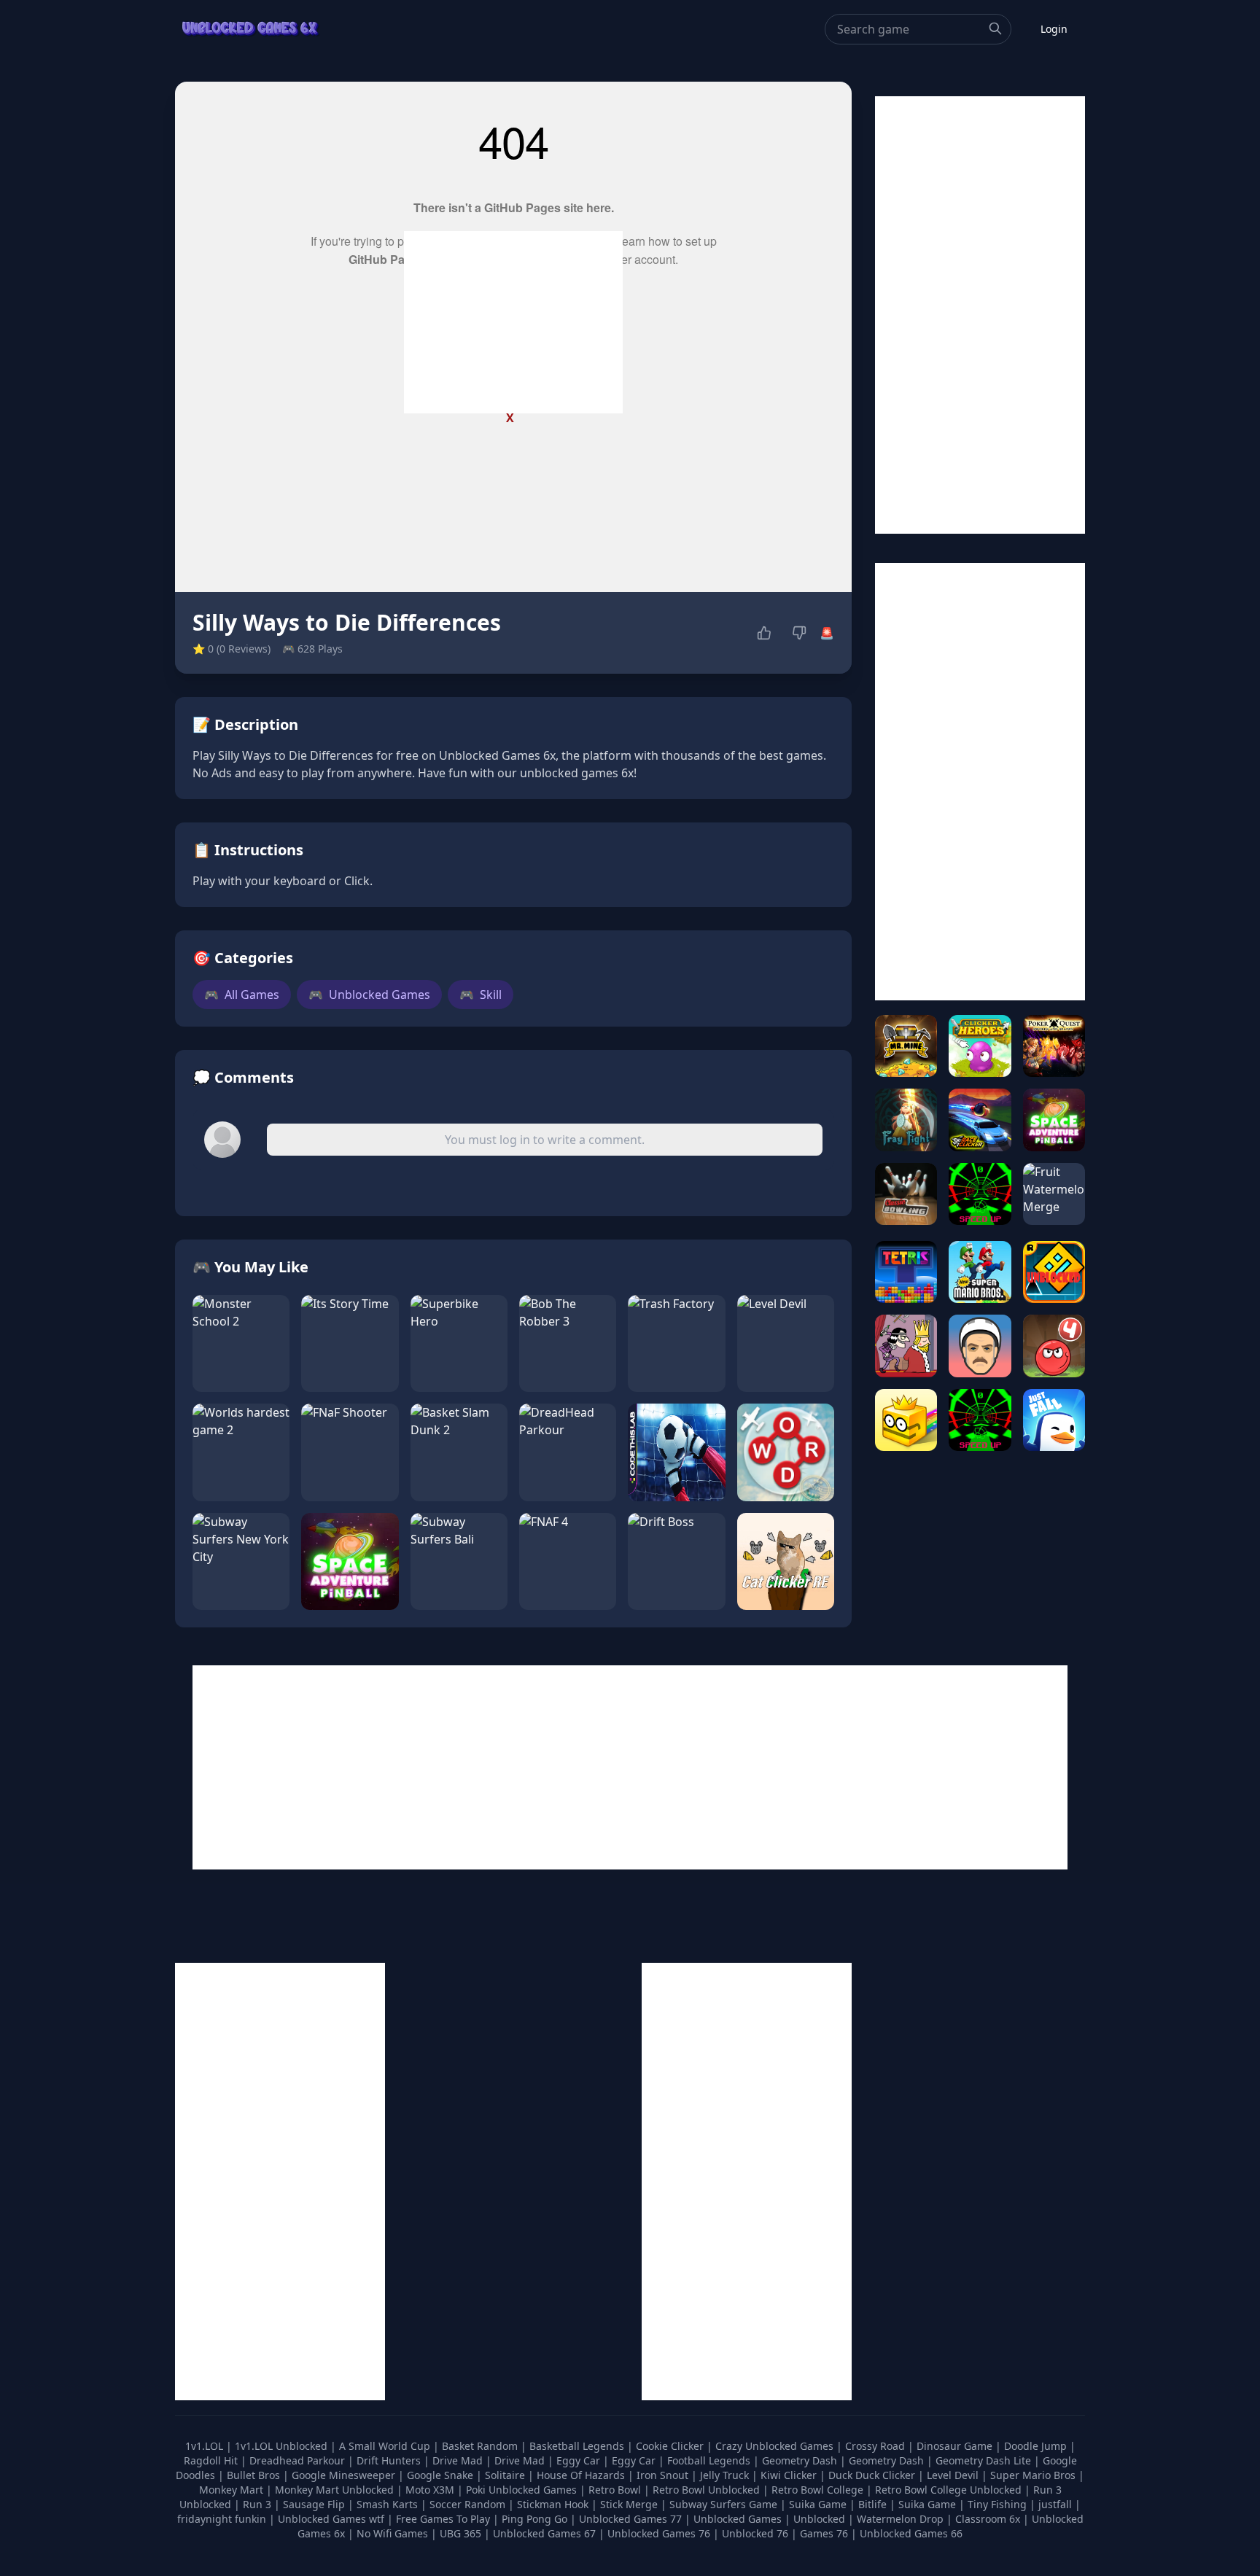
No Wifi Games (392, 2533)
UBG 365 (460, 2533)
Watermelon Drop (902, 2519)
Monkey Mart (233, 2490)
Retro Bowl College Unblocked (950, 2490)
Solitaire (506, 2475)
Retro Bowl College (819, 2490)
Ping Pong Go (536, 2519)
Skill (481, 995)
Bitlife (874, 2504)
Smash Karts (389, 2504)
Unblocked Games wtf (332, 2519)
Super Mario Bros (1034, 2475)
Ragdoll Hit (212, 2460)
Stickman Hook (554, 2504)
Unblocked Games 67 (544, 2533)
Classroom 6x (988, 2519)
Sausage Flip (315, 2504)
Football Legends (710, 2460)
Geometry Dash (801, 2460)
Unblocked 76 (755, 2533)
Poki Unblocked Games (523, 2490)
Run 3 (258, 2504)
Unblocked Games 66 (911, 2533)
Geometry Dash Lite (985, 2460)
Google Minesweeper (345, 2475)
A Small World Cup (386, 2446)
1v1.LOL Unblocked (283, 2446)
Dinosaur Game (956, 2446)
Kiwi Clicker (790, 2475)
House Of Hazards (582, 2475)
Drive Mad (459, 2460)
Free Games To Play (444, 2519)
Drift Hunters (390, 2460)
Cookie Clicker (671, 2446)
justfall (1057, 2504)
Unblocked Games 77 (632, 2519)
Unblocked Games (369, 995)
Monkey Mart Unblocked (336, 2490)
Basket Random (481, 2446)
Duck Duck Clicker (873, 2475)
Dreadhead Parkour (299, 2460)
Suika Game (819, 2504)
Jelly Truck (726, 2475)
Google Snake (442, 2475)
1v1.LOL (206, 2446)
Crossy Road (876, 2446)
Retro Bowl (616, 2490)
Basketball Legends (578, 2446)
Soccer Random (469, 2504)
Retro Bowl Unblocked (708, 2490)
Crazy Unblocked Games (776, 2446)
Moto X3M (431, 2490)
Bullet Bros (255, 2475)
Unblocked (821, 2519)
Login (1054, 29)
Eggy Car (580, 2460)
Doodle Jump (1037, 2446)
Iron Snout (664, 2475)
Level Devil (954, 2475)
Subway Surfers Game (725, 2504)
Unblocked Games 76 (659, 2533)
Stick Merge (630, 2504)
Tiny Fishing (999, 2504)
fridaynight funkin (223, 2519)
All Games (242, 995)
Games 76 (824, 2533)
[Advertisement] (513, 322)
